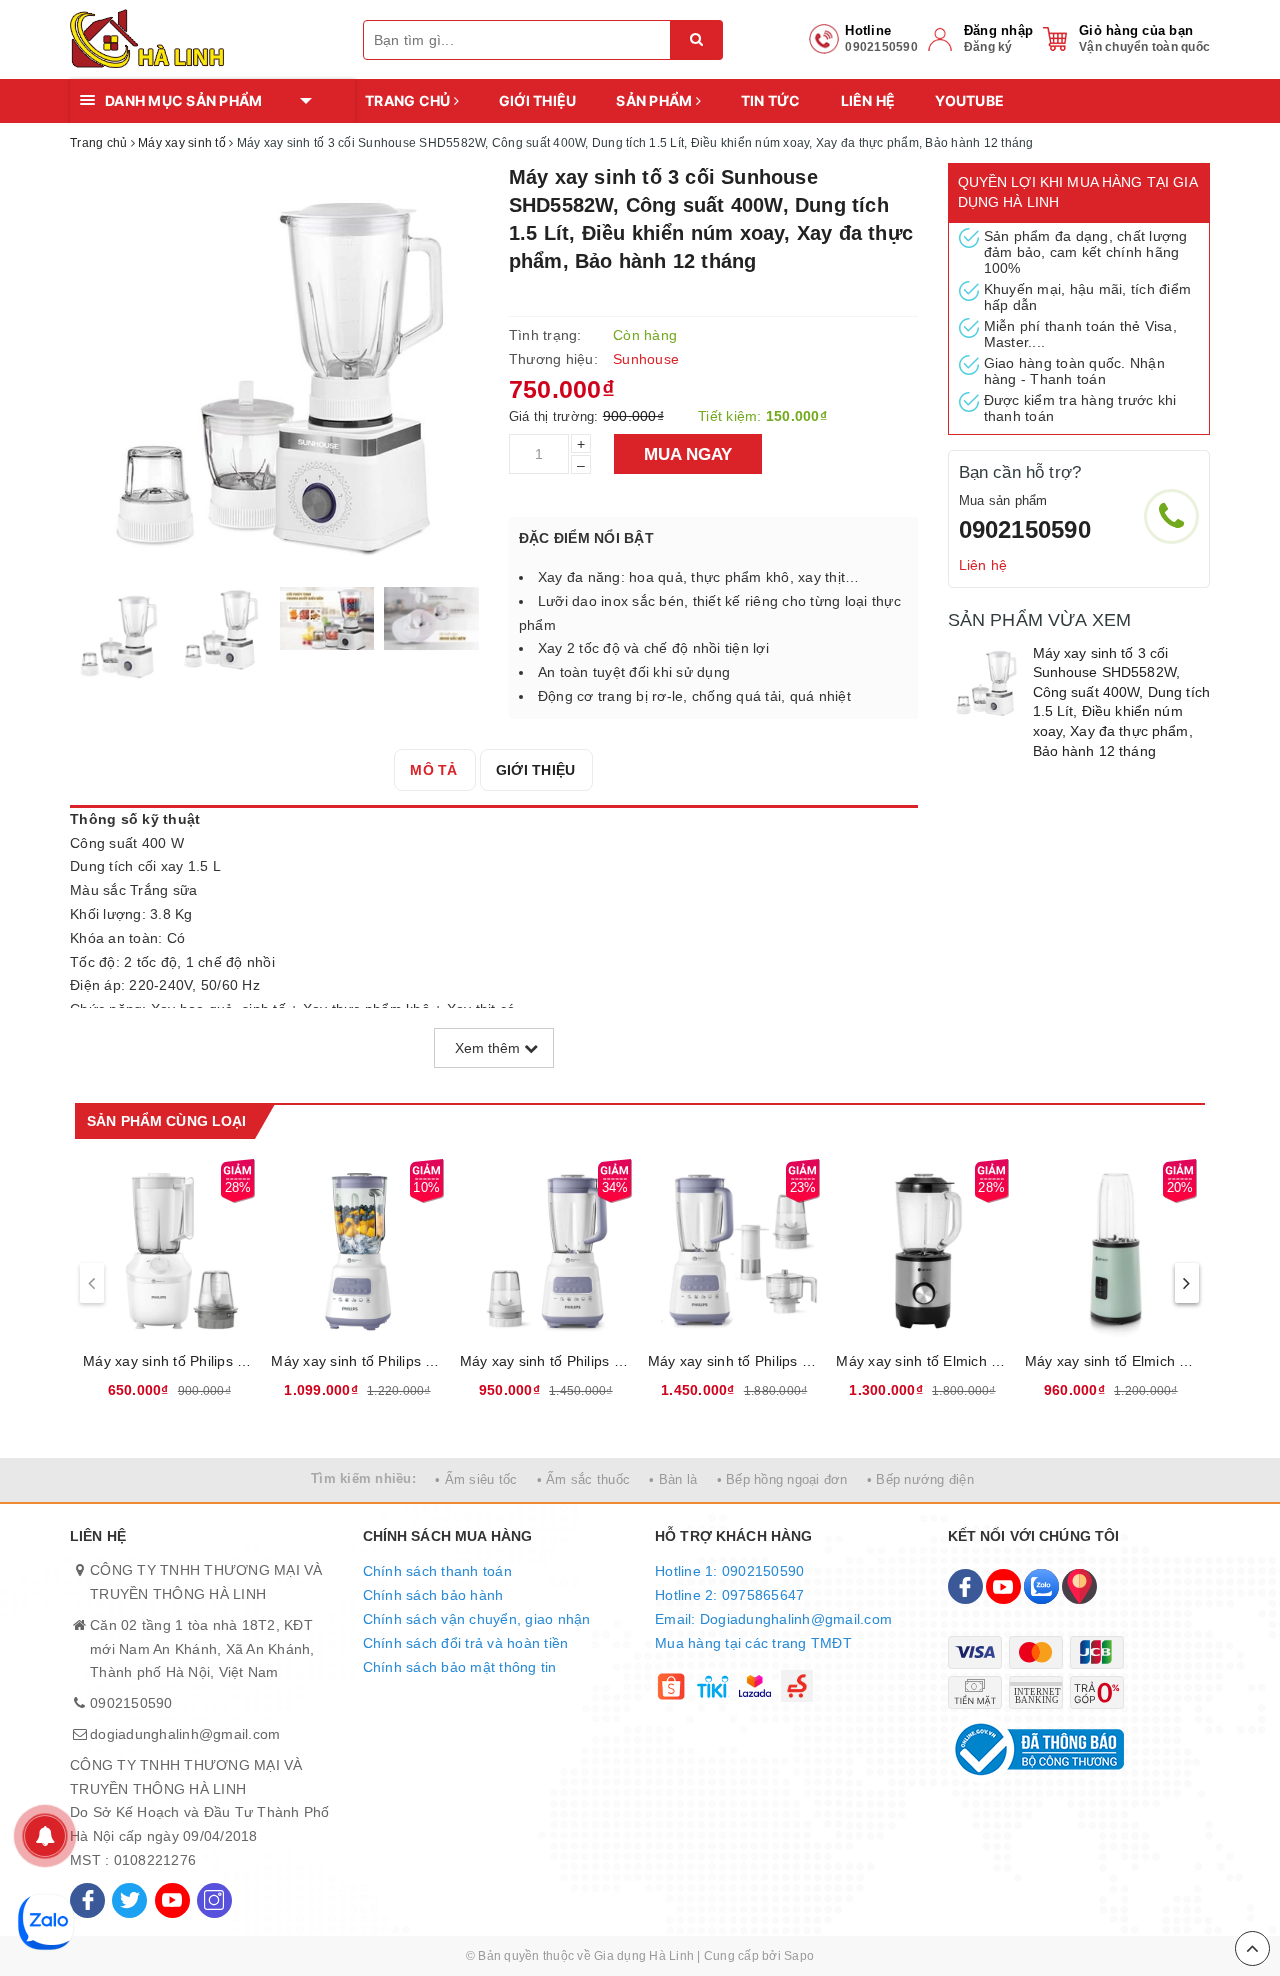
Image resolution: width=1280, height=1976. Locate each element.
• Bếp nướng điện (920, 1479)
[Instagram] (214, 1900)
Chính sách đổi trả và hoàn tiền (466, 1643)
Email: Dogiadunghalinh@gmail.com (773, 1619)
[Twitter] (129, 1900)
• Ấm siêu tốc (476, 1479)
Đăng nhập (998, 30)
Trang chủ (409, 100)
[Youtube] (172, 1900)
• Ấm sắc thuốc (584, 1479)
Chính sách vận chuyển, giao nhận (477, 1619)
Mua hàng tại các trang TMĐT (753, 1643)
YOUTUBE (969, 100)
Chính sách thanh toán (437, 1571)
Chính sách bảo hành (433, 1595)
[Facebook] (87, 1900)
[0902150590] (1171, 516)
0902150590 (1025, 529)
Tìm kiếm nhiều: (363, 1478)
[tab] (433, 770)
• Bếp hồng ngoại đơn (782, 1479)
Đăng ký (988, 47)
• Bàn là (673, 1479)
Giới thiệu (538, 100)
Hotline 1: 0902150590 (729, 1571)
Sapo (799, 1956)
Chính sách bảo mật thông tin (460, 1667)
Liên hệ (868, 100)
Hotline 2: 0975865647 (729, 1595)
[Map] (1079, 1586)
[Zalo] (1041, 1586)
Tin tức (771, 100)
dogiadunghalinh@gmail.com (185, 1734)
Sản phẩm (655, 100)
